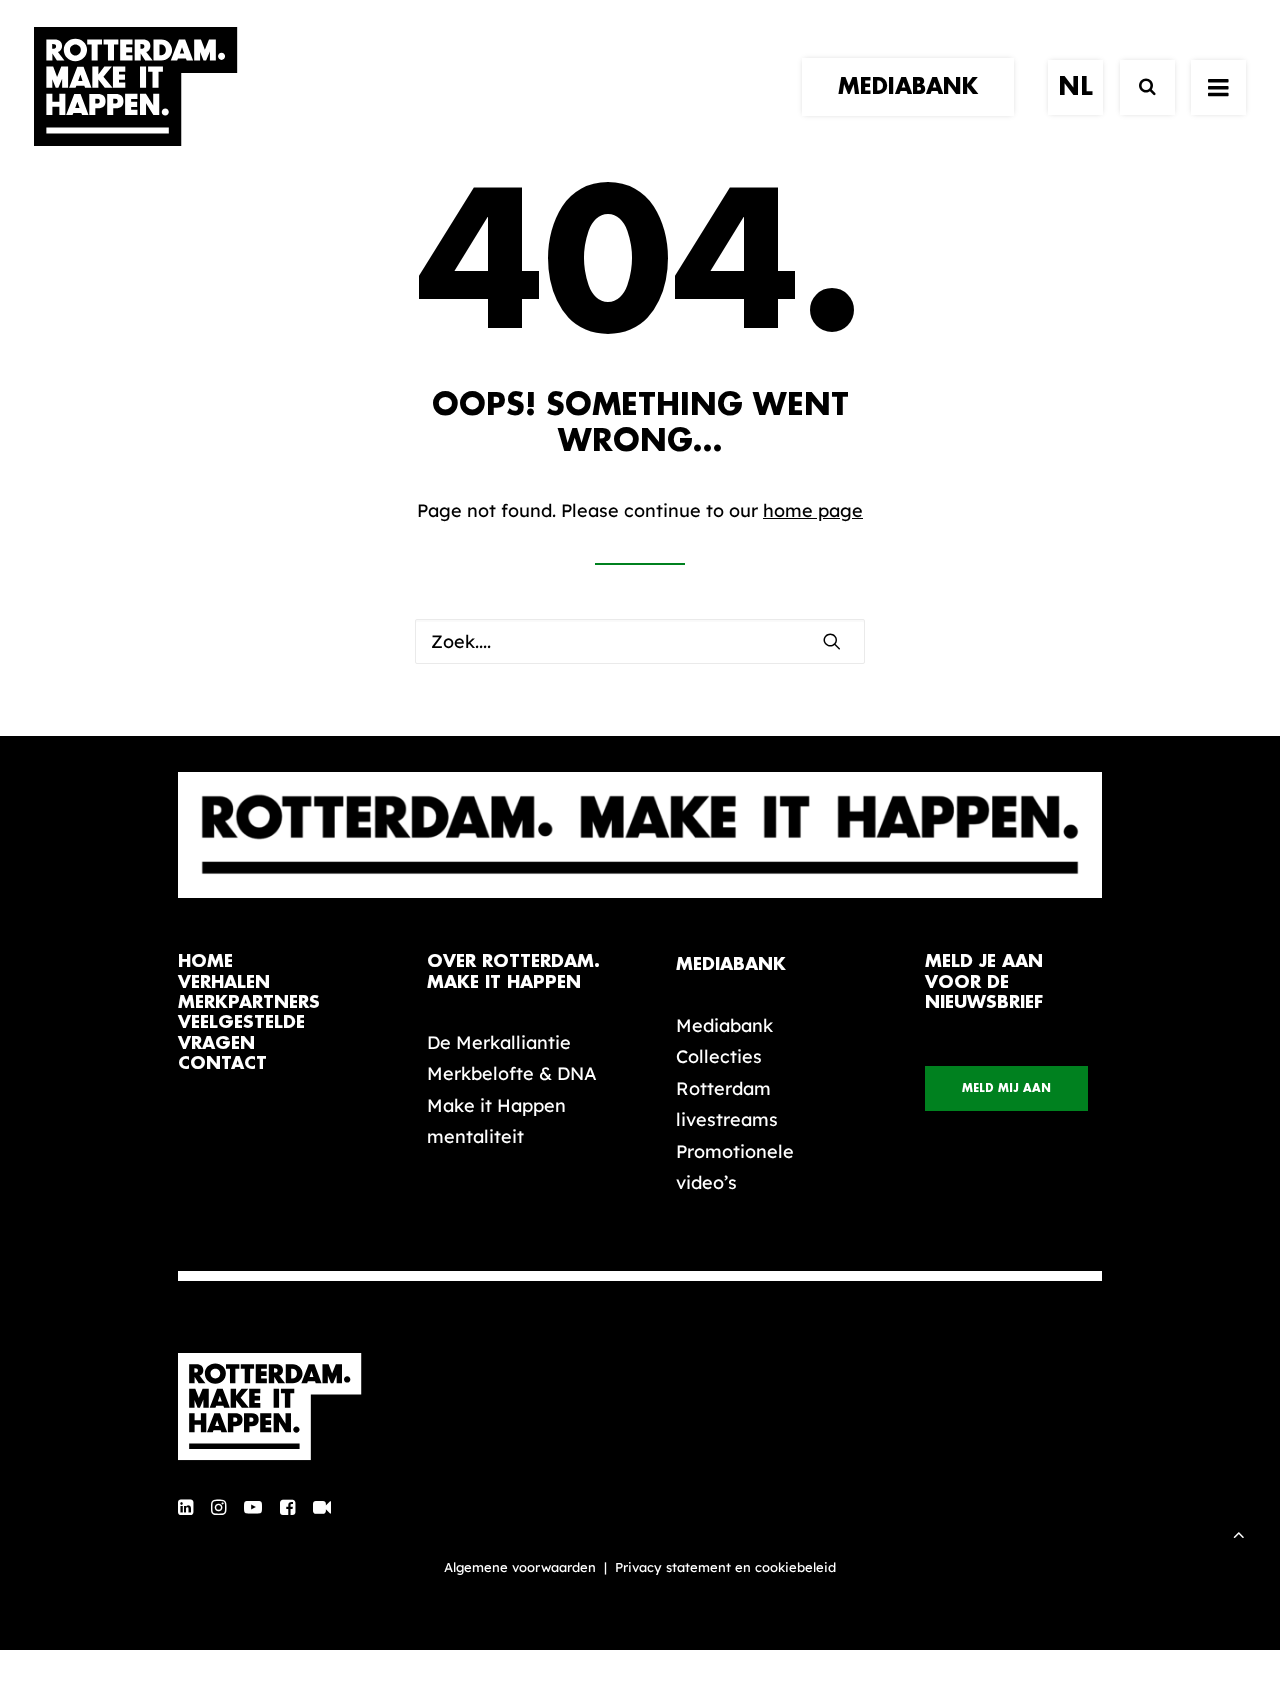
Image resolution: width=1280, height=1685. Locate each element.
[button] (832, 641)
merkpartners (249, 1002)
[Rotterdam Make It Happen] (136, 87)
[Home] (280, 1407)
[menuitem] (915, 87)
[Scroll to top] (1239, 1532)
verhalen (224, 982)
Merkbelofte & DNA (512, 1073)
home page (813, 510)
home (205, 961)
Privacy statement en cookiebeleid (725, 1567)
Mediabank (724, 1025)
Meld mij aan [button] (1006, 1088)
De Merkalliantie (499, 1042)
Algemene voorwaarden (520, 1567)
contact (222, 1063)
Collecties (719, 1056)
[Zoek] (1138, 87)
